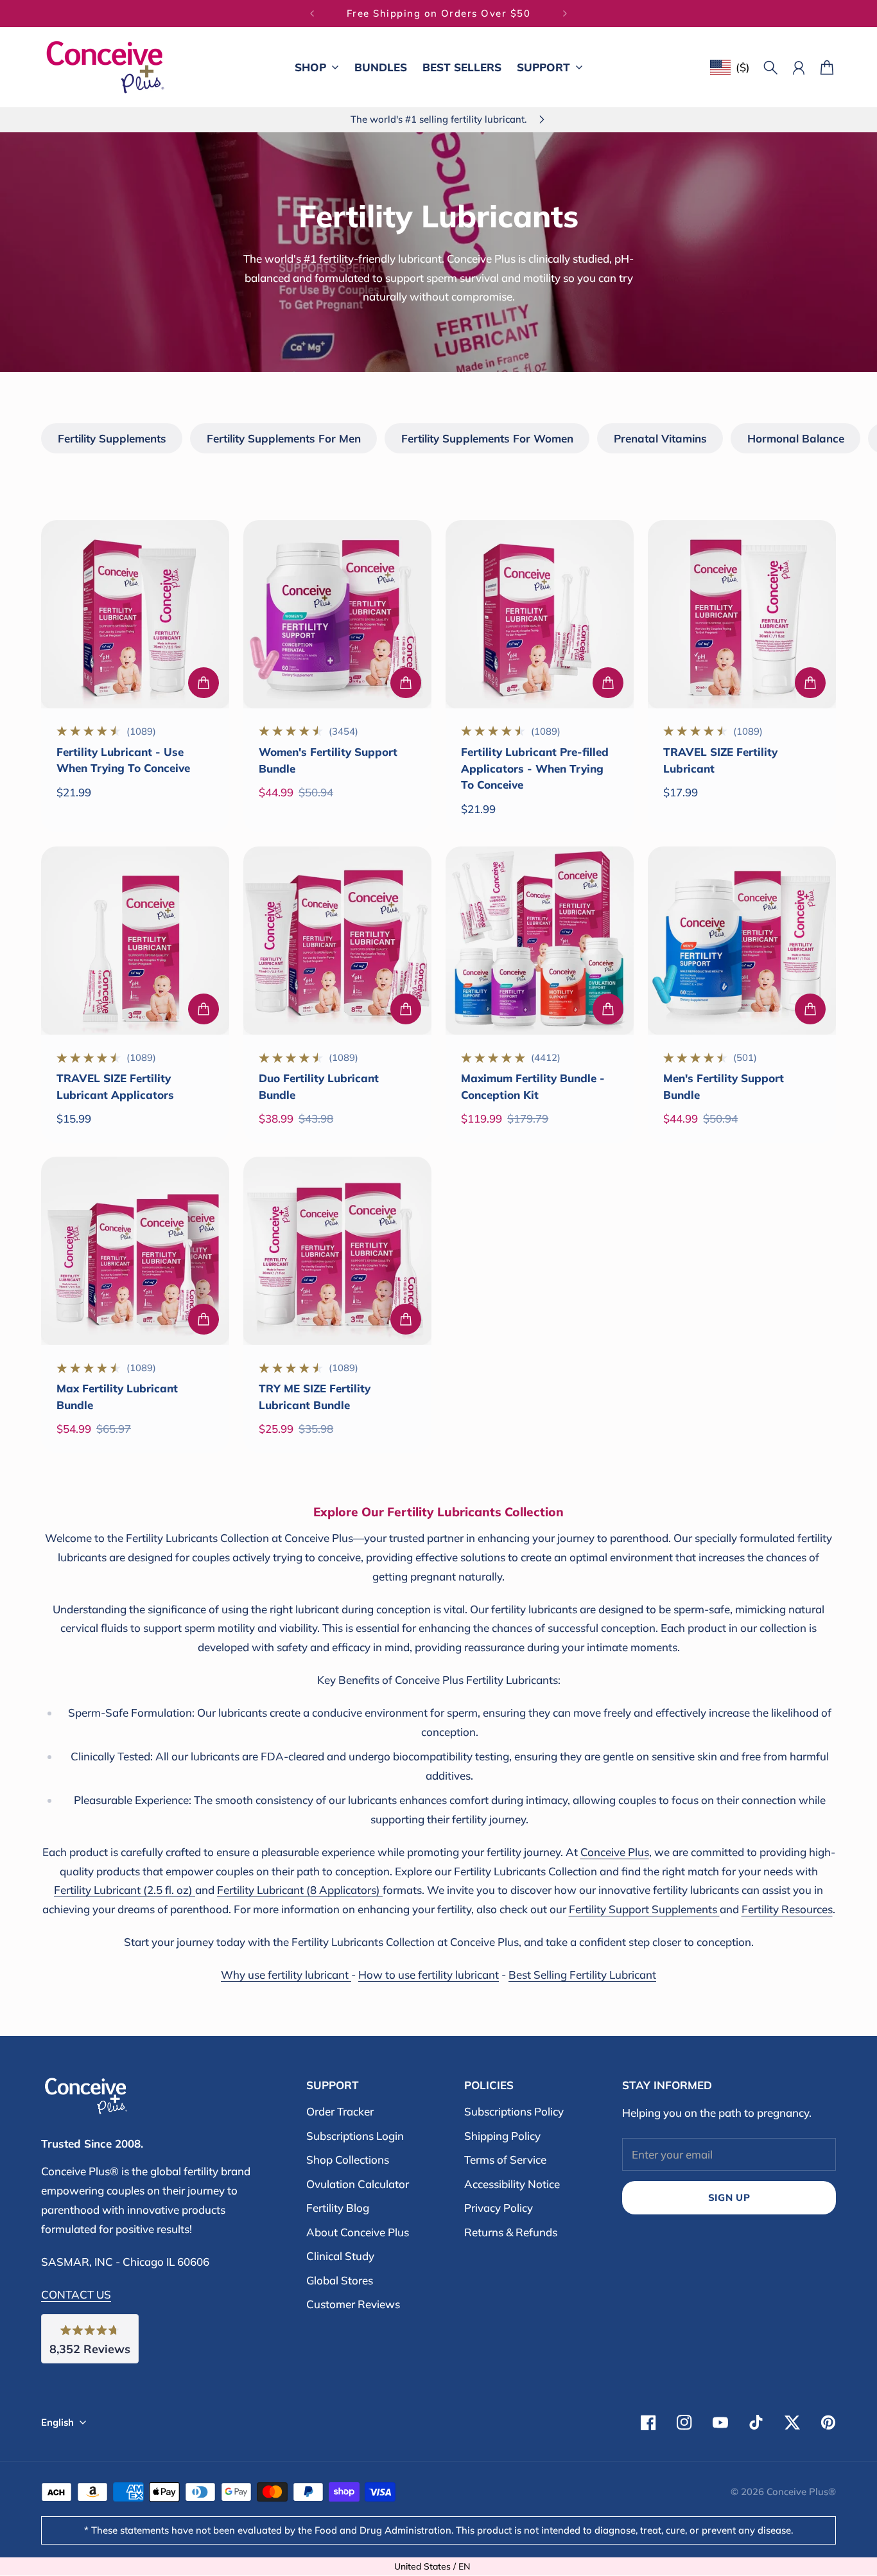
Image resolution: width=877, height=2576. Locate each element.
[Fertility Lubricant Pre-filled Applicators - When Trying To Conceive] (540, 614)
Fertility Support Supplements (644, 1909)
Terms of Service (505, 2160)
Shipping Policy (502, 2136)
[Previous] (312, 13)
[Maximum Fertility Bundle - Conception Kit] (540, 941)
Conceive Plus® (801, 2492)
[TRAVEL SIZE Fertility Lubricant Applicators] (135, 941)
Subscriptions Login (355, 2136)
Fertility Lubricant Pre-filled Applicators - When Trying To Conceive (535, 768)
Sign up (729, 2197)
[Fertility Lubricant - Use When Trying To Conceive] (135, 614)
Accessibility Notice (512, 2184)
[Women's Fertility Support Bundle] (337, 614)
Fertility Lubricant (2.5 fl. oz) (125, 1890)
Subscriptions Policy (514, 2111)
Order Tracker (340, 2111)
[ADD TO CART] (204, 683)
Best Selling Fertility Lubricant (582, 1975)
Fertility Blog (338, 2208)
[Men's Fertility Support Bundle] (742, 941)
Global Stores (340, 2280)
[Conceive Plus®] (105, 67)
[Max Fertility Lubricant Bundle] (135, 1251)
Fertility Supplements (112, 438)
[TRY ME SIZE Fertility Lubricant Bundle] (337, 1251)
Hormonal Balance (796, 438)
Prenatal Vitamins (660, 438)
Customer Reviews (353, 2304)
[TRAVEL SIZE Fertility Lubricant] (742, 614)
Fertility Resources (787, 1909)
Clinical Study (340, 2256)
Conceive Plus (615, 1852)
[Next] (565, 13)
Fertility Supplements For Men (284, 438)
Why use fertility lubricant (286, 1975)
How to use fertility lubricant (429, 1975)
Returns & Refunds (511, 2232)
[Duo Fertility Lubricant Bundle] (337, 941)
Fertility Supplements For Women (487, 438)
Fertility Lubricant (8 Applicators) (300, 1890)
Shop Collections (348, 2160)
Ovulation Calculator (358, 2184)
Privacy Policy (499, 2208)
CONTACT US (76, 2294)
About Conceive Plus (358, 2232)
